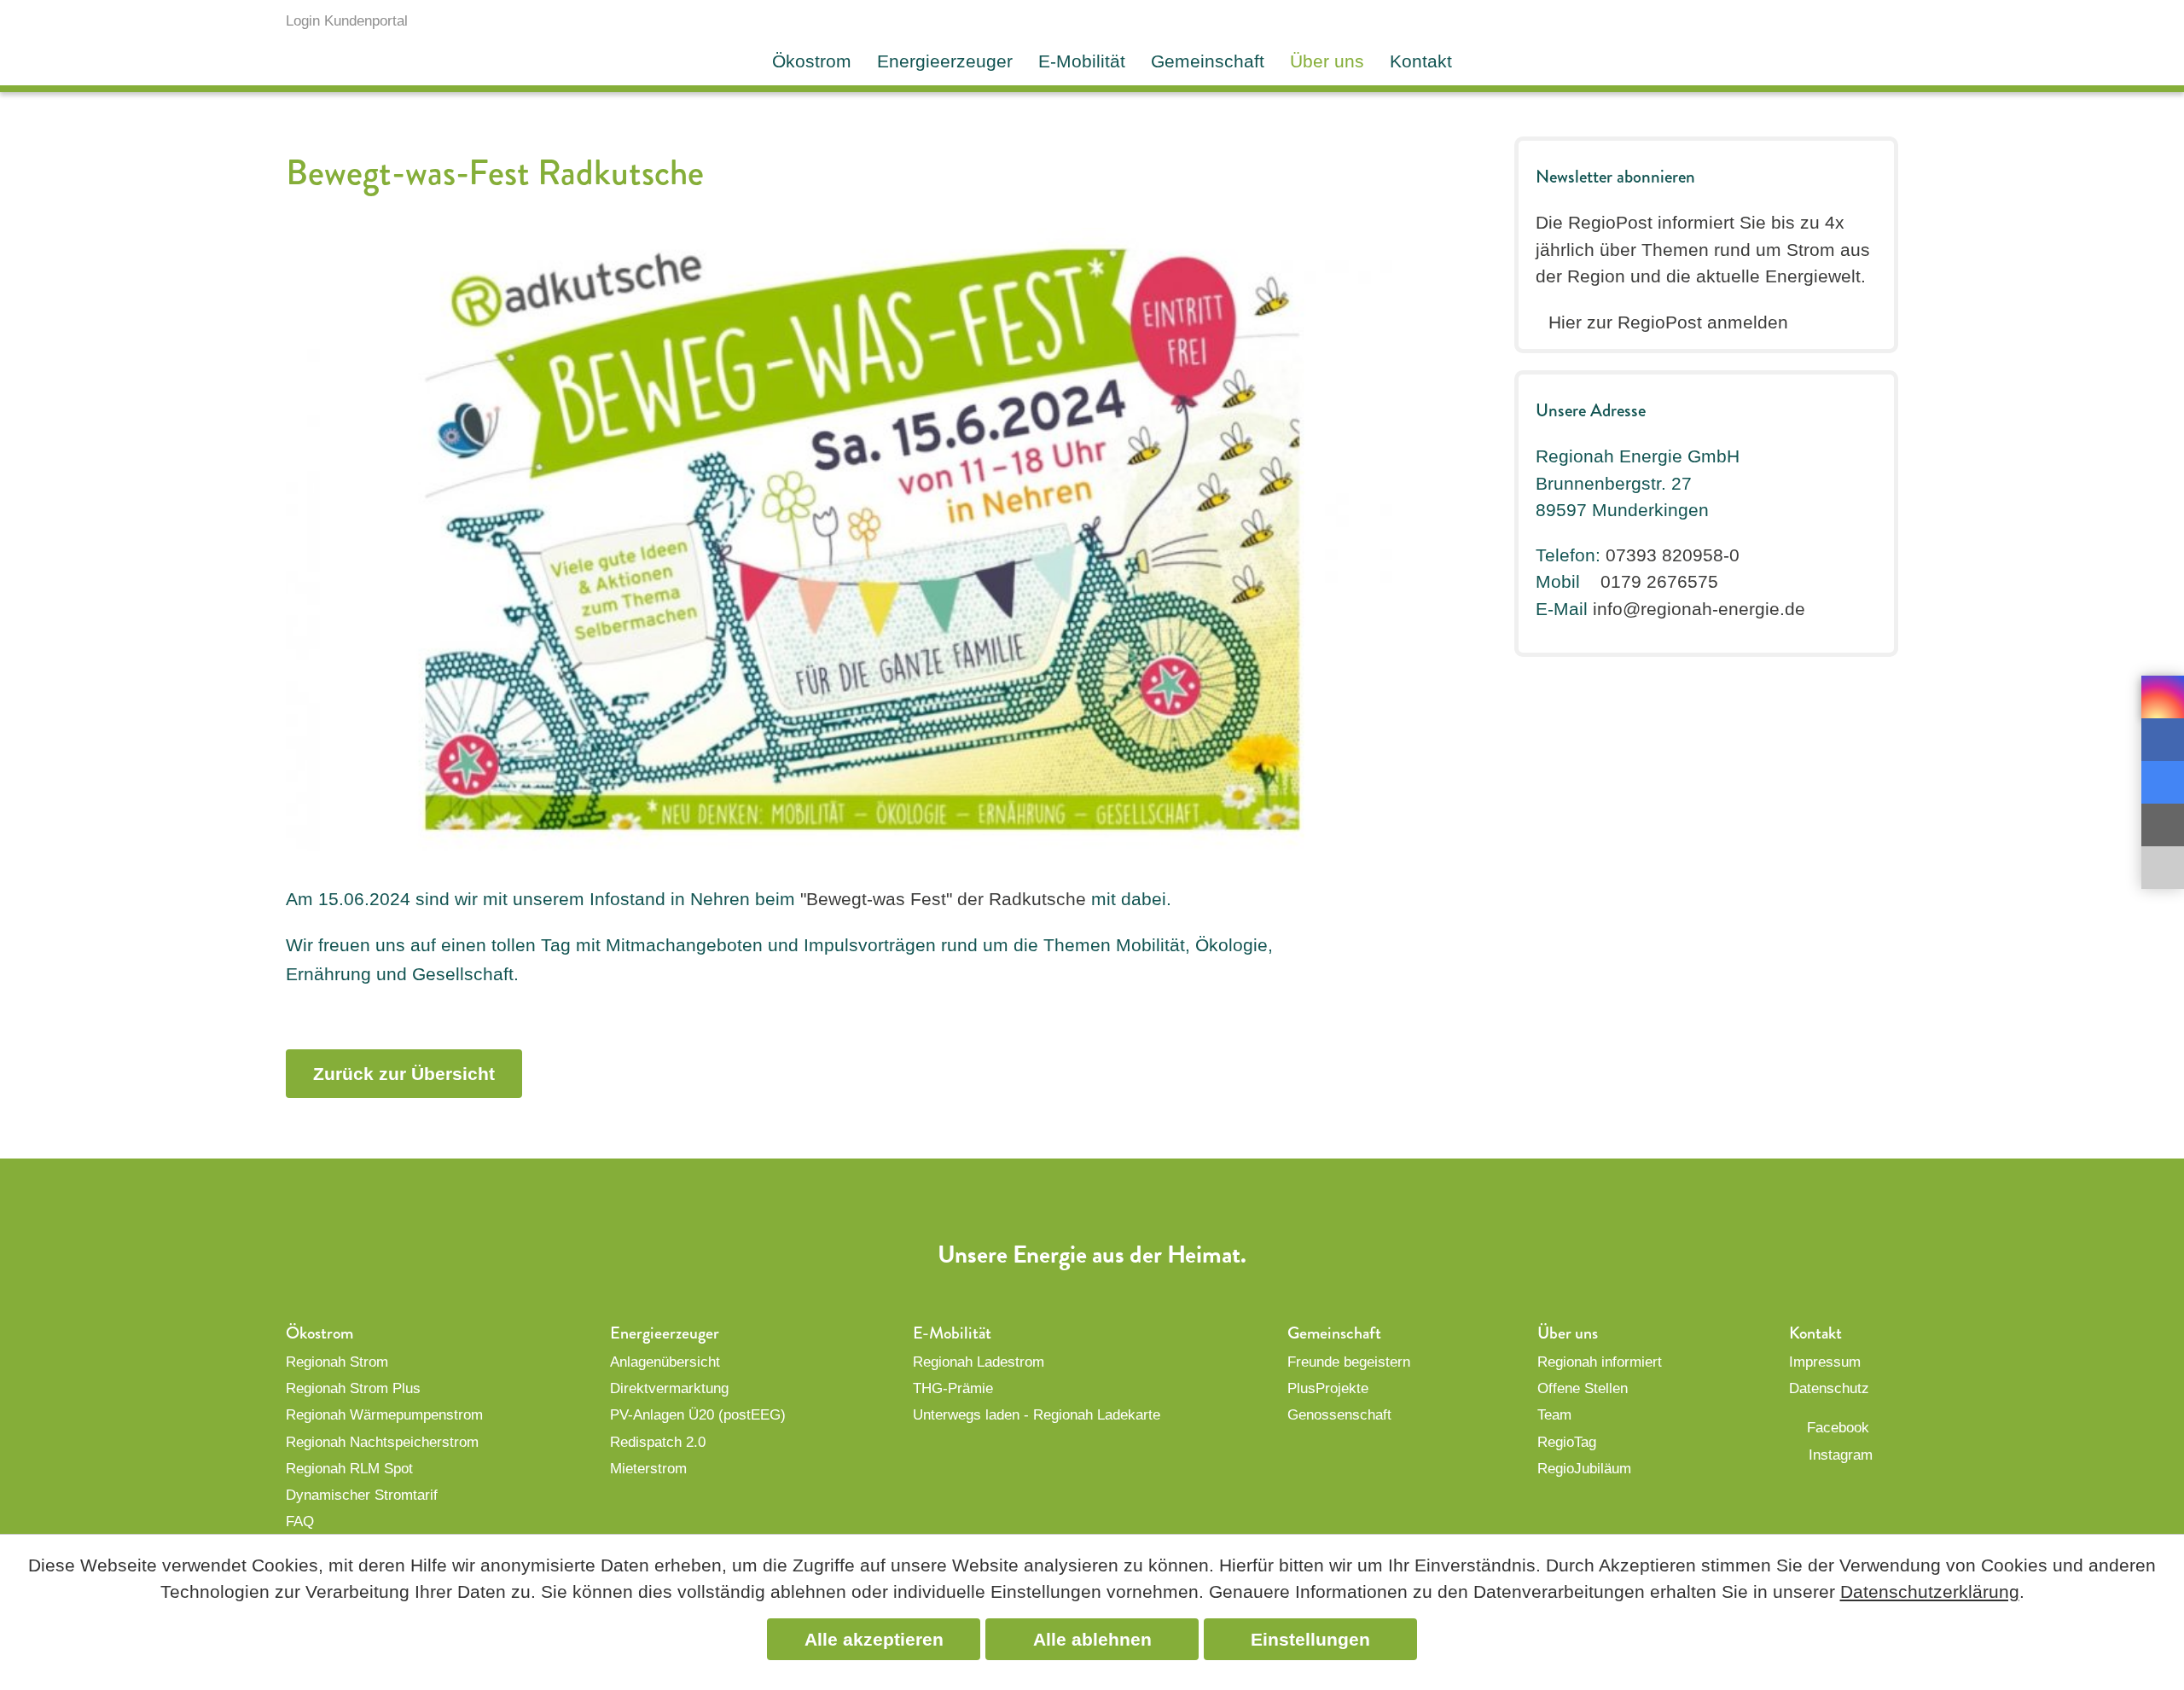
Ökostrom (812, 61)
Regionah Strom (337, 1362)
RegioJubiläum (1584, 1469)
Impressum (1825, 1362)
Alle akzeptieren (874, 1639)
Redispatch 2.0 (658, 1442)
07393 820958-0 (1673, 555)
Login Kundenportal (347, 21)
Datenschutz (1829, 1388)
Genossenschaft (1339, 1415)
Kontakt (1421, 61)
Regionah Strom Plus (353, 1388)
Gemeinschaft (1208, 61)
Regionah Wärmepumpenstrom (384, 1415)
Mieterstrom (648, 1469)
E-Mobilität (1082, 61)
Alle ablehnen (1092, 1639)
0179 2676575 (1659, 581)
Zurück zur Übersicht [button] (404, 1074)
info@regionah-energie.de (1699, 609)
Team (1554, 1415)
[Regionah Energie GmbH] (1813, 40)
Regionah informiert (1600, 1362)
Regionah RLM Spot (349, 1469)
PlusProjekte (1328, 1388)
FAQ (300, 1522)
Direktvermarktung (669, 1388)
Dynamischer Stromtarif (362, 1495)
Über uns (1327, 61)
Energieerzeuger (945, 61)
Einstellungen (1310, 1639)
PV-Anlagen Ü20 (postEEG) (698, 1415)
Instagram (1841, 1455)
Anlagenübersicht (665, 1362)
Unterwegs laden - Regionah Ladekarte (1037, 1415)
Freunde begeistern (1349, 1362)
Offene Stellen (1583, 1388)
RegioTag (1567, 1442)
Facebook (1838, 1428)
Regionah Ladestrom (979, 1362)
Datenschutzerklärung (1930, 1591)
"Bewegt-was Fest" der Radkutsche (943, 899)
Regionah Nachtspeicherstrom (382, 1442)
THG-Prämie (953, 1388)
